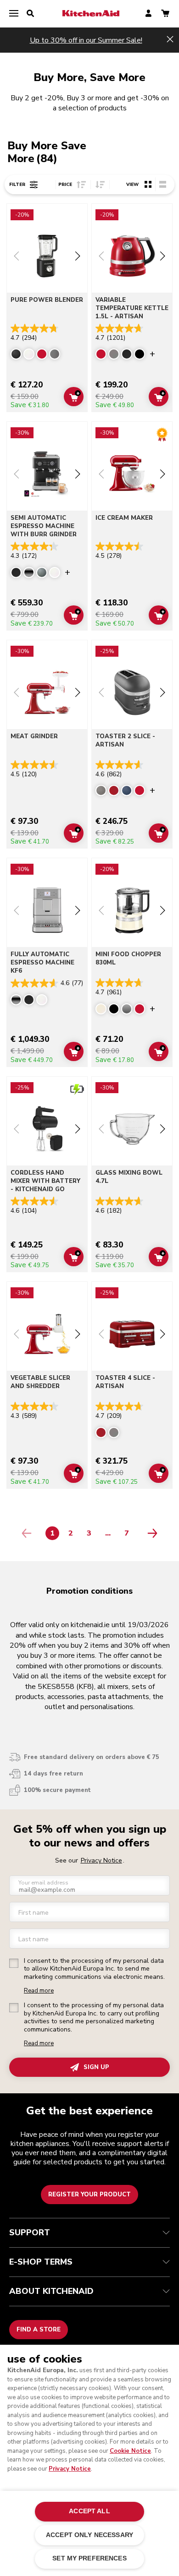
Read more (39, 1991)
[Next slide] (78, 257)
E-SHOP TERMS (41, 2262)
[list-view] (162, 184)
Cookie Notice (130, 2451)
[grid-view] (148, 184)
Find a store (39, 2330)
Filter (17, 185)
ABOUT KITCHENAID (51, 2291)
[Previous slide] (17, 257)
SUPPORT (30, 2233)
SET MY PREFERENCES (89, 2558)
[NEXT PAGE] (150, 1533)
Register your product (89, 2195)
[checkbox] (14, 1963)
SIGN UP (96, 2067)
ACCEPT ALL (89, 2511)
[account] (148, 14)
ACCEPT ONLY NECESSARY (89, 2535)
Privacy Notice (70, 2469)
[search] (30, 14)
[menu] (14, 14)
